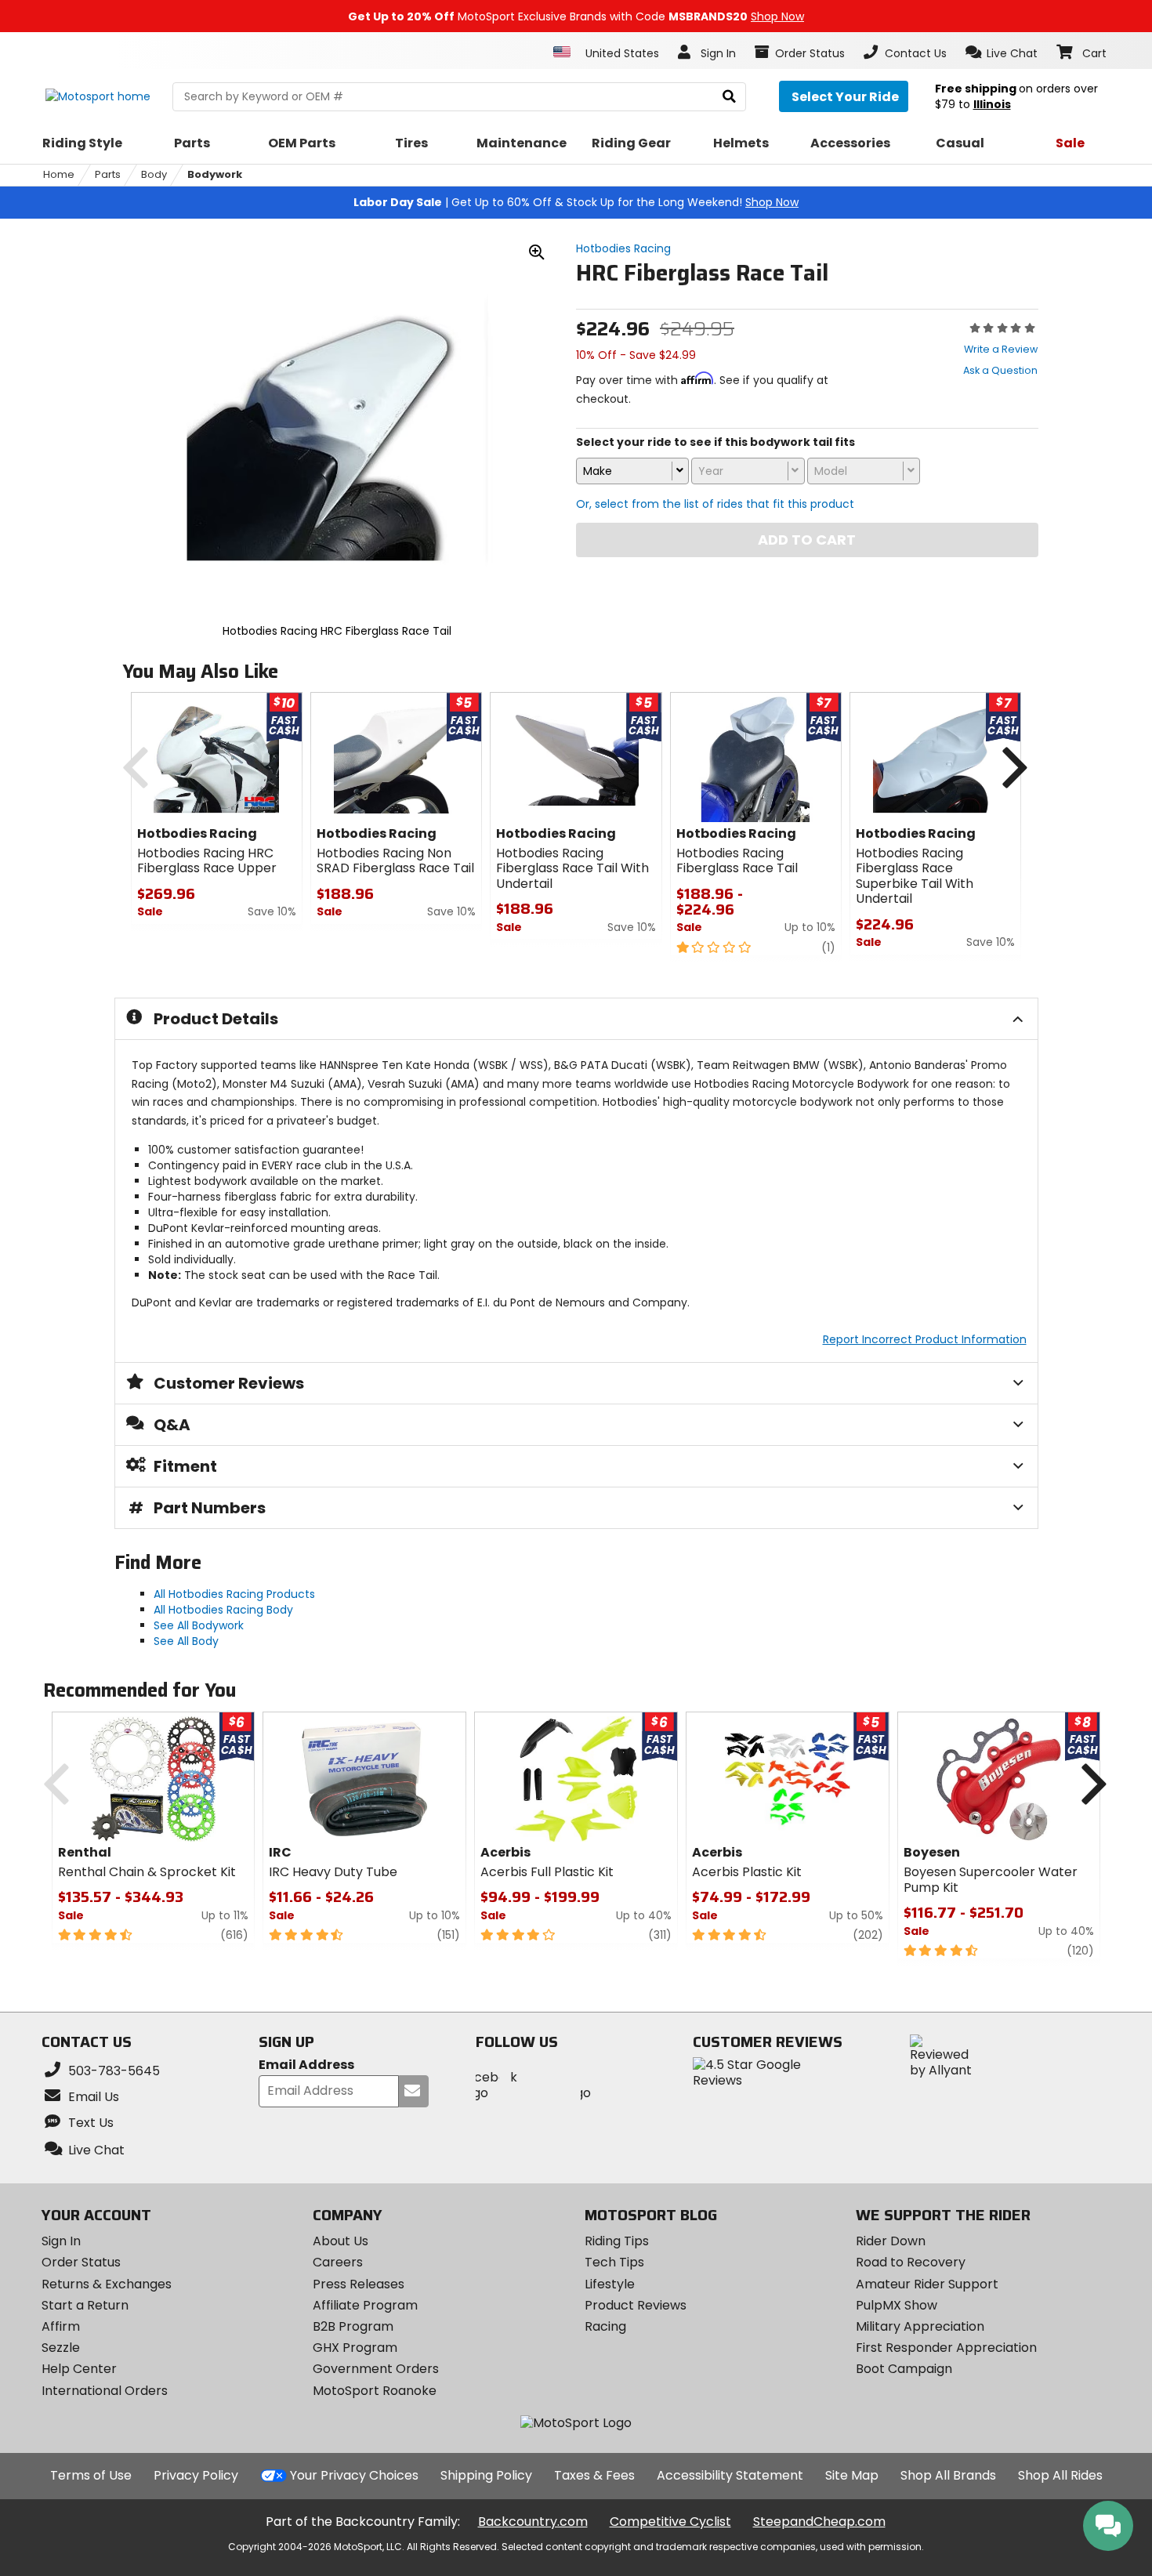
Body (154, 174)
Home (59, 174)
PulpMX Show (897, 2305)
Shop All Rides (1060, 2475)
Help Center (79, 2369)
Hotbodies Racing (623, 248)
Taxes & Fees (594, 2475)
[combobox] (632, 471)
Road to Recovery (911, 2262)
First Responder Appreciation (946, 2348)
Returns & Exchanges (107, 2284)
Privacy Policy (196, 2475)
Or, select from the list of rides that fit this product (715, 504)
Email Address (306, 2065)
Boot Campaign (904, 2369)
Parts (108, 174)
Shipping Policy (486, 2475)
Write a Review (1001, 349)
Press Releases (359, 2284)
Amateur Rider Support (927, 2284)
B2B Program (353, 2326)
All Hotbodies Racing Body (223, 1610)
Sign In (61, 2241)
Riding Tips (617, 2241)
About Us (341, 2241)
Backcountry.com (533, 2522)
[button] (1002, 53)
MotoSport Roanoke (375, 2391)
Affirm (61, 2326)
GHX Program (355, 2348)
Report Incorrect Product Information (925, 1339)
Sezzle (61, 2348)
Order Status (81, 2262)
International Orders (105, 2391)
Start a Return (85, 2305)
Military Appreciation (920, 2326)
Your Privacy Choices (354, 2475)
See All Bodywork (199, 1625)
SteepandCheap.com (819, 2522)
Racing (605, 2326)
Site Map (852, 2475)
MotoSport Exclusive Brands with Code (576, 16)
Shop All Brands (948, 2475)
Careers (338, 2262)
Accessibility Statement (730, 2475)
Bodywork (215, 174)
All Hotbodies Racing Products (234, 1594)
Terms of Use (91, 2475)
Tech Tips (614, 2262)
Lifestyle (610, 2284)
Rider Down (891, 2241)
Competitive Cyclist (670, 2522)
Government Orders (376, 2369)
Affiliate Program (365, 2305)
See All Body (186, 1641)
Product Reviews (636, 2305)
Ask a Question (1000, 370)
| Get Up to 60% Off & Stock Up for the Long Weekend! (576, 202)
